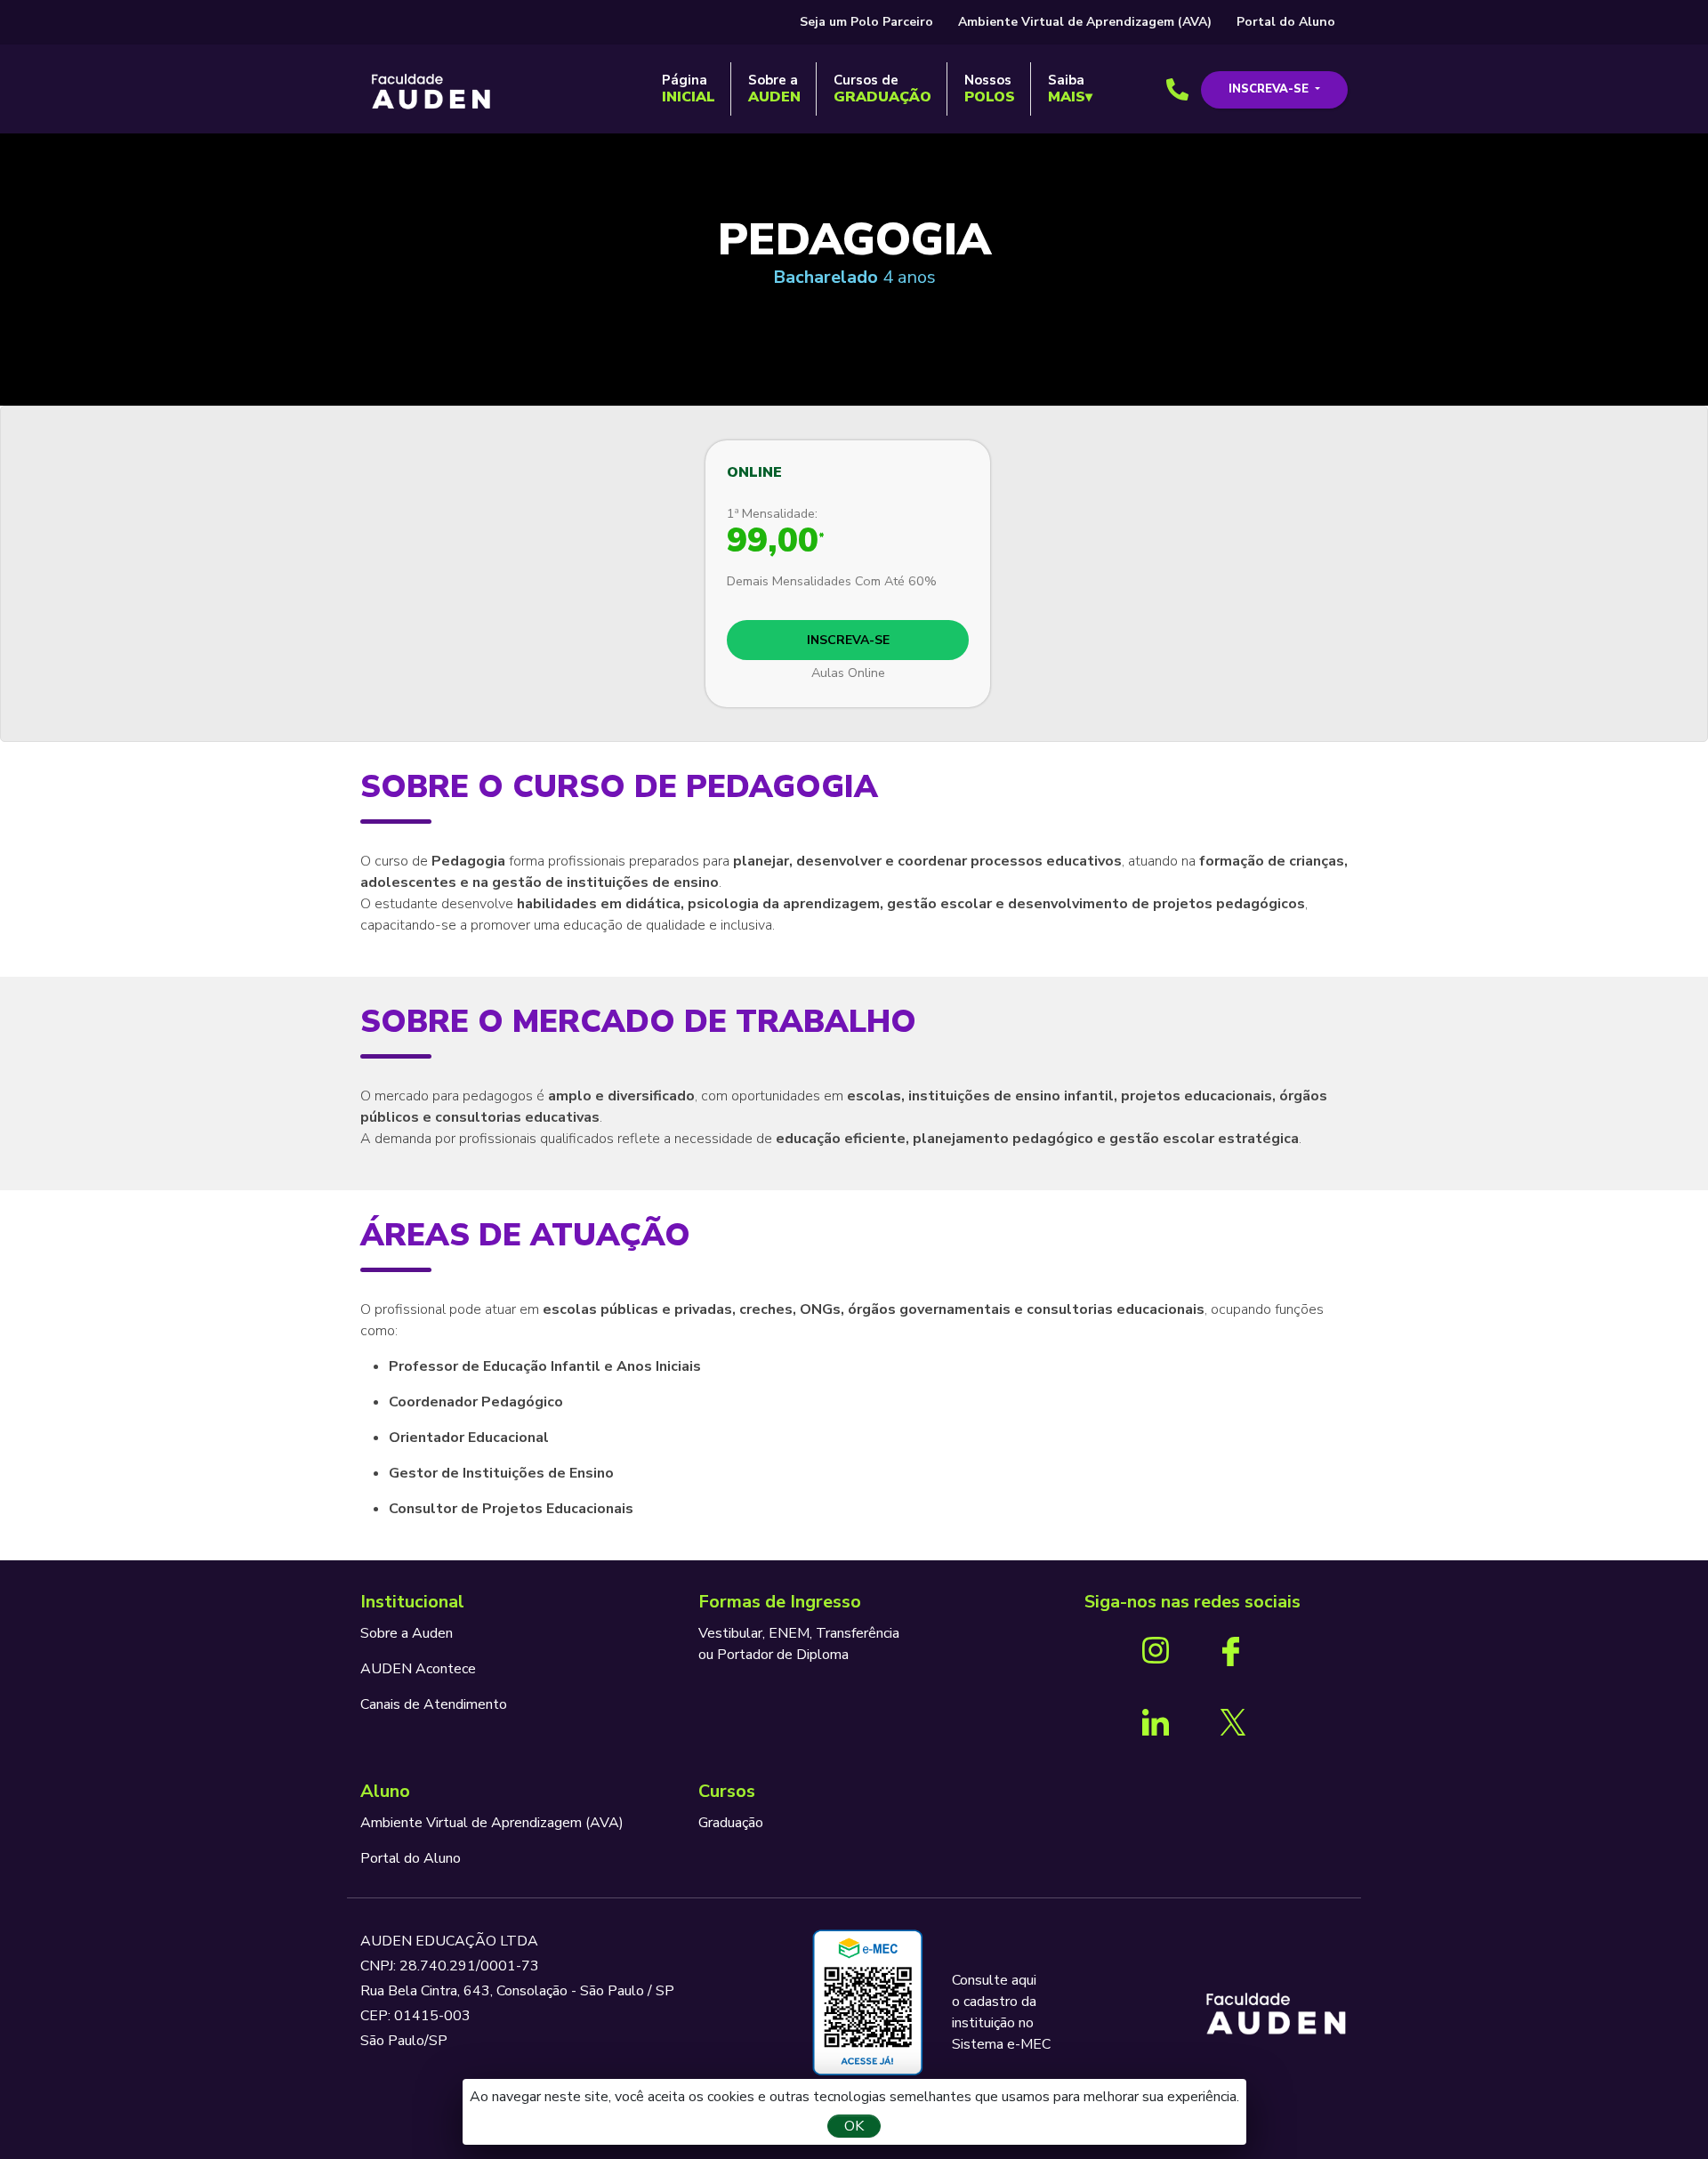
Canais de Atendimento (434, 1704)
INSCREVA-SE (848, 640)
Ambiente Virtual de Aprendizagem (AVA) (1085, 22)
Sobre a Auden (407, 1633)
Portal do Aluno (1286, 22)
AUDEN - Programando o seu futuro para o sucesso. (431, 93)
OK (854, 2126)
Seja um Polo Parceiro (866, 22)
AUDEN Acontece (418, 1669)
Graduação (731, 1823)
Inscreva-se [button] (1270, 89)
